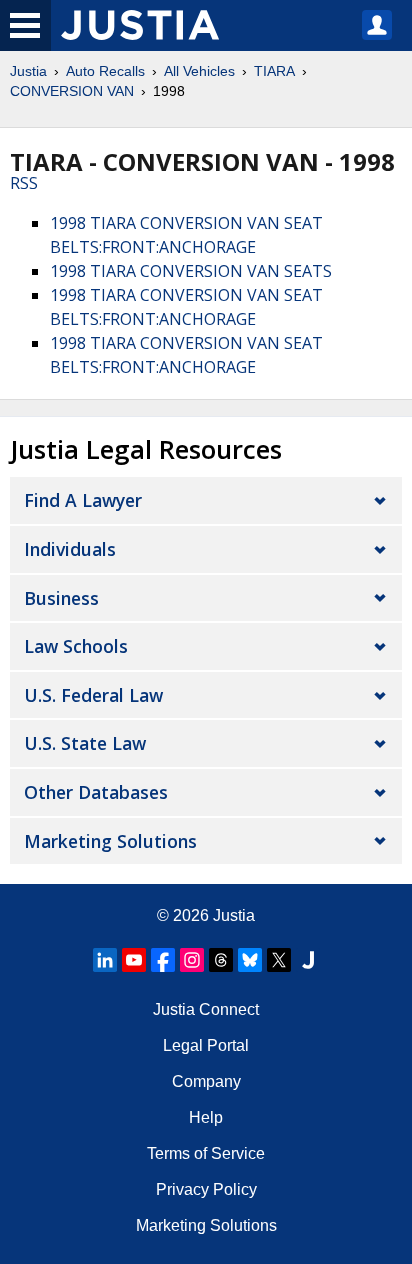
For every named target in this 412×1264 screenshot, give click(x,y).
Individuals (70, 549)
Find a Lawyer (83, 500)
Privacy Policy (206, 1189)
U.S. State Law (85, 743)
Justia (28, 71)
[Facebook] (163, 960)
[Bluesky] (250, 960)
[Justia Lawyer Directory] (308, 960)
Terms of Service (206, 1153)
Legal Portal (206, 1045)
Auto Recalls (105, 71)
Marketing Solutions (110, 841)
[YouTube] (134, 960)
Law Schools (76, 646)
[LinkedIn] (105, 960)
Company (206, 1081)
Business (61, 598)
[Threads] (221, 960)
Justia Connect (206, 1009)
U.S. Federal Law (93, 695)
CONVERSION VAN (72, 91)
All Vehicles (199, 71)
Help (206, 1117)
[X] (279, 960)
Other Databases (96, 792)
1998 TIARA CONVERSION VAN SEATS (191, 271)
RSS (24, 183)
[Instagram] (192, 960)
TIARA (274, 71)
